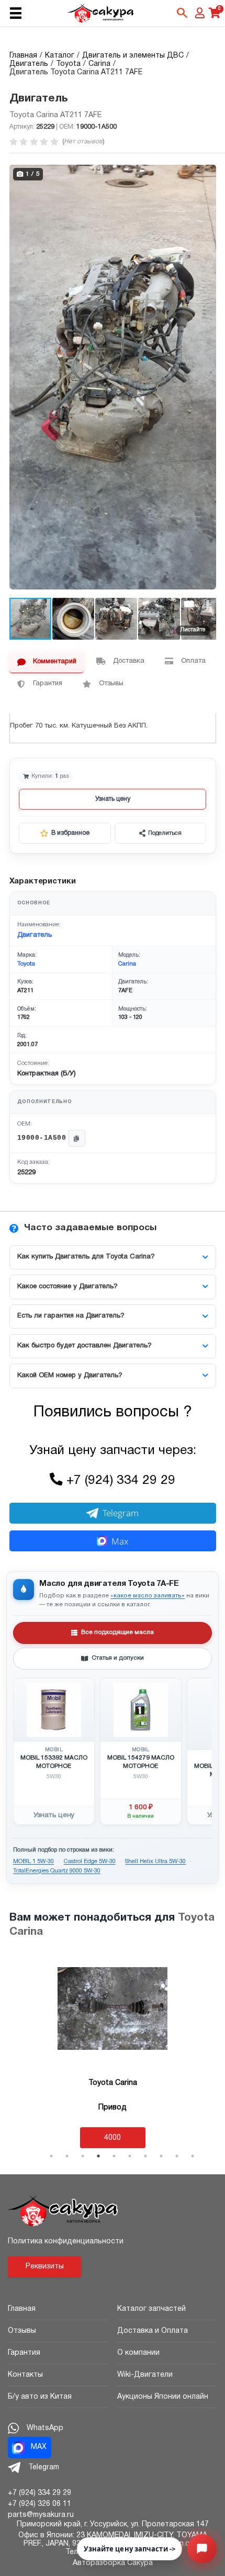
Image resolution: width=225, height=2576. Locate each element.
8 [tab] (161, 2156)
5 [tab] (114, 2156)
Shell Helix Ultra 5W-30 (155, 1862)
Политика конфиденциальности (66, 2242)
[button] (207, 174)
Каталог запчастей (151, 2309)
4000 (113, 2138)
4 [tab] (98, 2156)
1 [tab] (51, 2156)
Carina (127, 964)
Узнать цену (113, 799)
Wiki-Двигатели (145, 2375)
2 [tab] (67, 2156)
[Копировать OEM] (77, 1138)
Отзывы (22, 2331)
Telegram (121, 1513)
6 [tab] (130, 2156)
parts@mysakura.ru (41, 2515)
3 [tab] (83, 2156)
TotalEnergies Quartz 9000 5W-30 (57, 1871)
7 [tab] (145, 2156)
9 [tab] (177, 2156)
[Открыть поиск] (182, 13)
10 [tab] (193, 2156)
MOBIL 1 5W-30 (33, 1862)
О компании (138, 2353)
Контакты (25, 2375)
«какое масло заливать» (148, 1596)
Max (120, 1541)
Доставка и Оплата (153, 2331)
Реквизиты (45, 2267)
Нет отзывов (83, 141)
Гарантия (24, 2353)
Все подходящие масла (117, 1632)
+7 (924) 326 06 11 (40, 2504)
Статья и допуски (118, 1658)
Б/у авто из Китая (40, 2397)
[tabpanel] (113, 2051)
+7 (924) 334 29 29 (121, 1481)
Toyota (26, 964)
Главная (22, 2309)
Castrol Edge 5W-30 (90, 1862)
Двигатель (35, 935)
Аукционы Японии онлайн (163, 2397)
